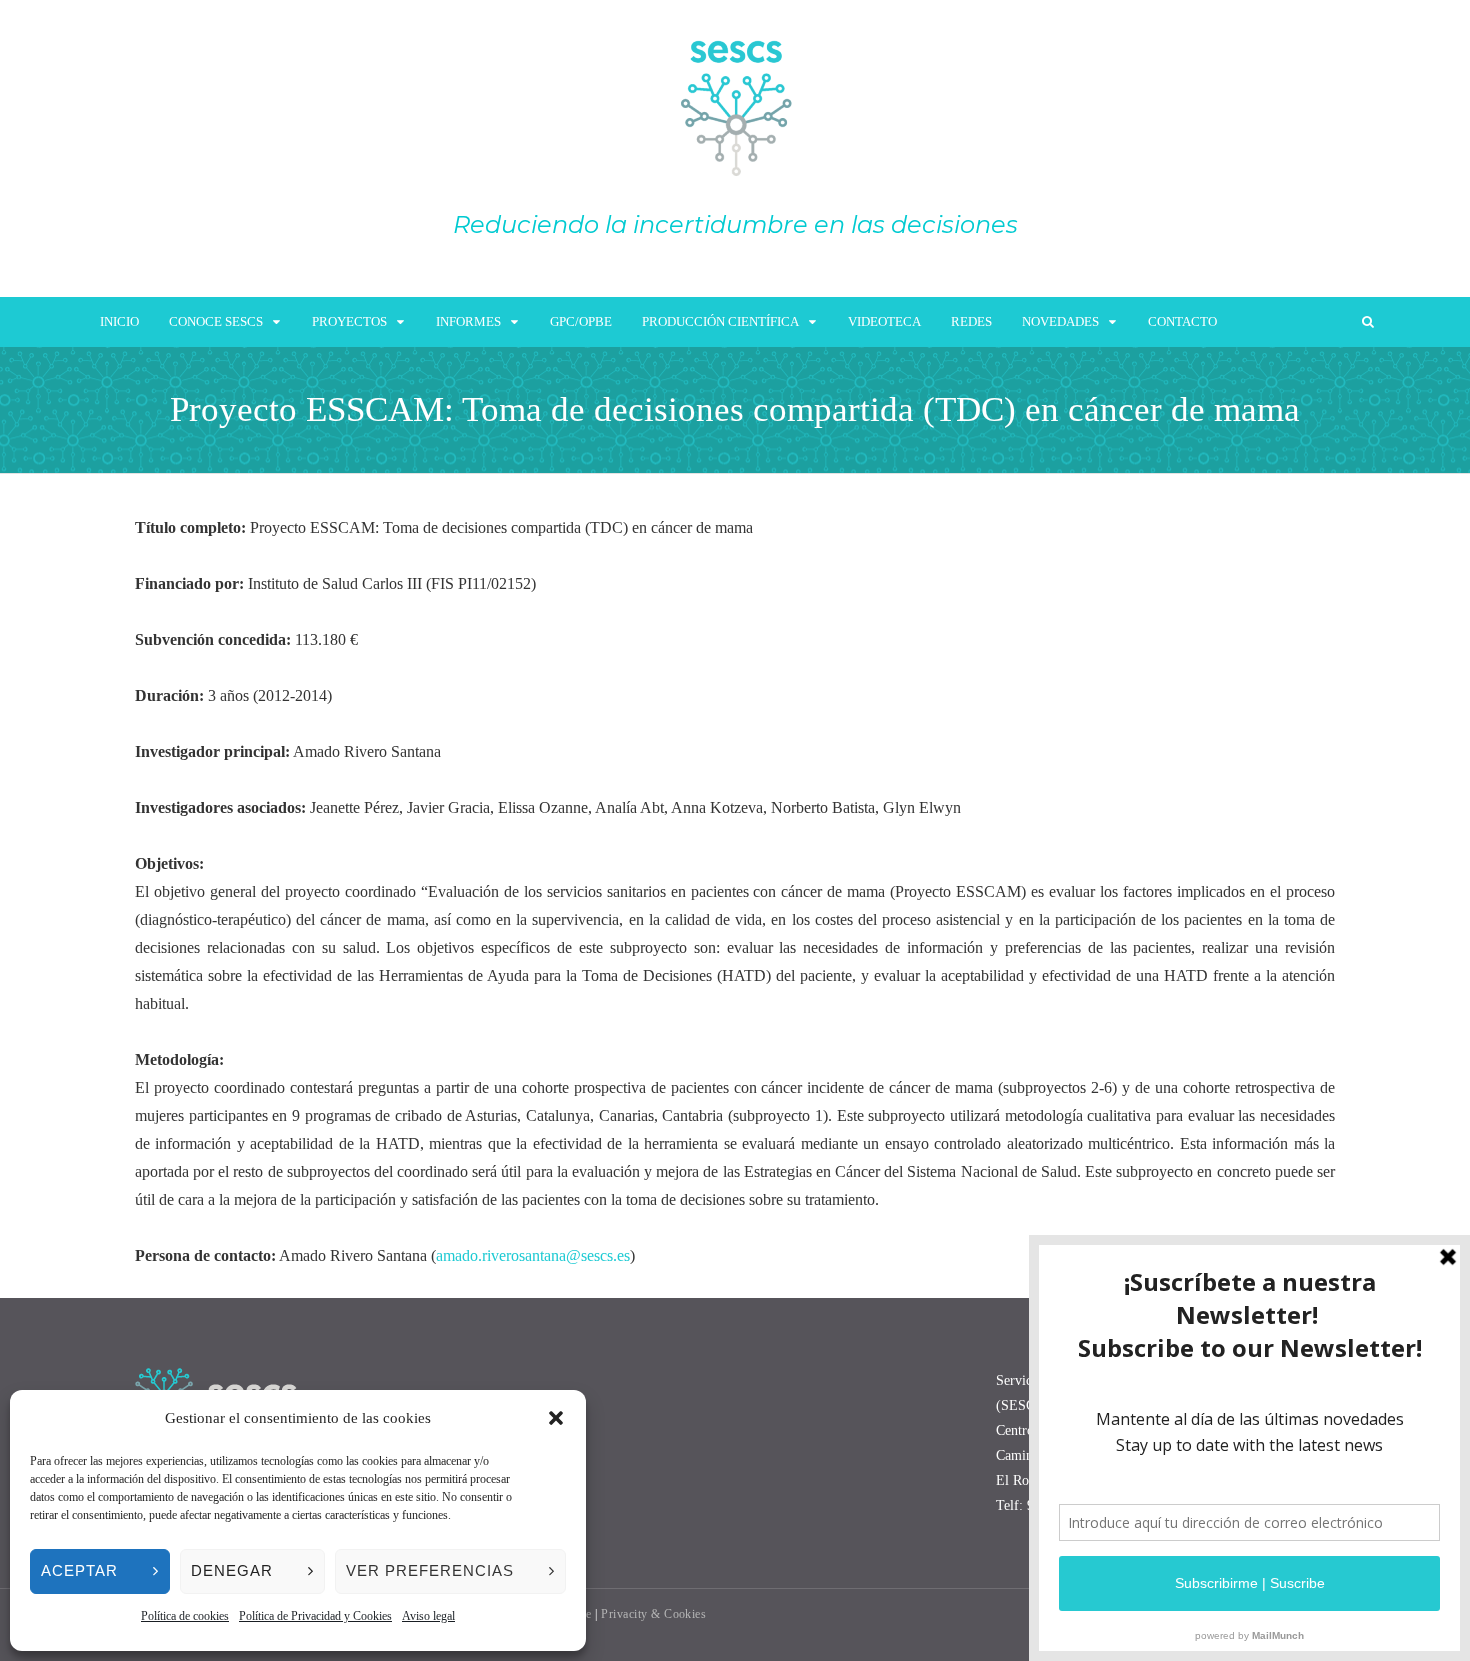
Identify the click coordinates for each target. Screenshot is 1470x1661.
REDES (971, 321)
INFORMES (468, 321)
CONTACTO (1182, 321)
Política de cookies (185, 1616)
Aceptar (79, 1570)
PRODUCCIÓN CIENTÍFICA (720, 321)
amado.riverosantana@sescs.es (533, 1255)
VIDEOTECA (884, 321)
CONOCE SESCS (216, 321)
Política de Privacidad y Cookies (315, 1616)
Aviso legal (428, 1616)
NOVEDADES (1060, 321)
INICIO (119, 321)
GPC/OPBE (581, 321)
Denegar (232, 1570)
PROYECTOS (349, 321)
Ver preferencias (430, 1570)
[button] (556, 1418)
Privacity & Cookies (653, 1614)
